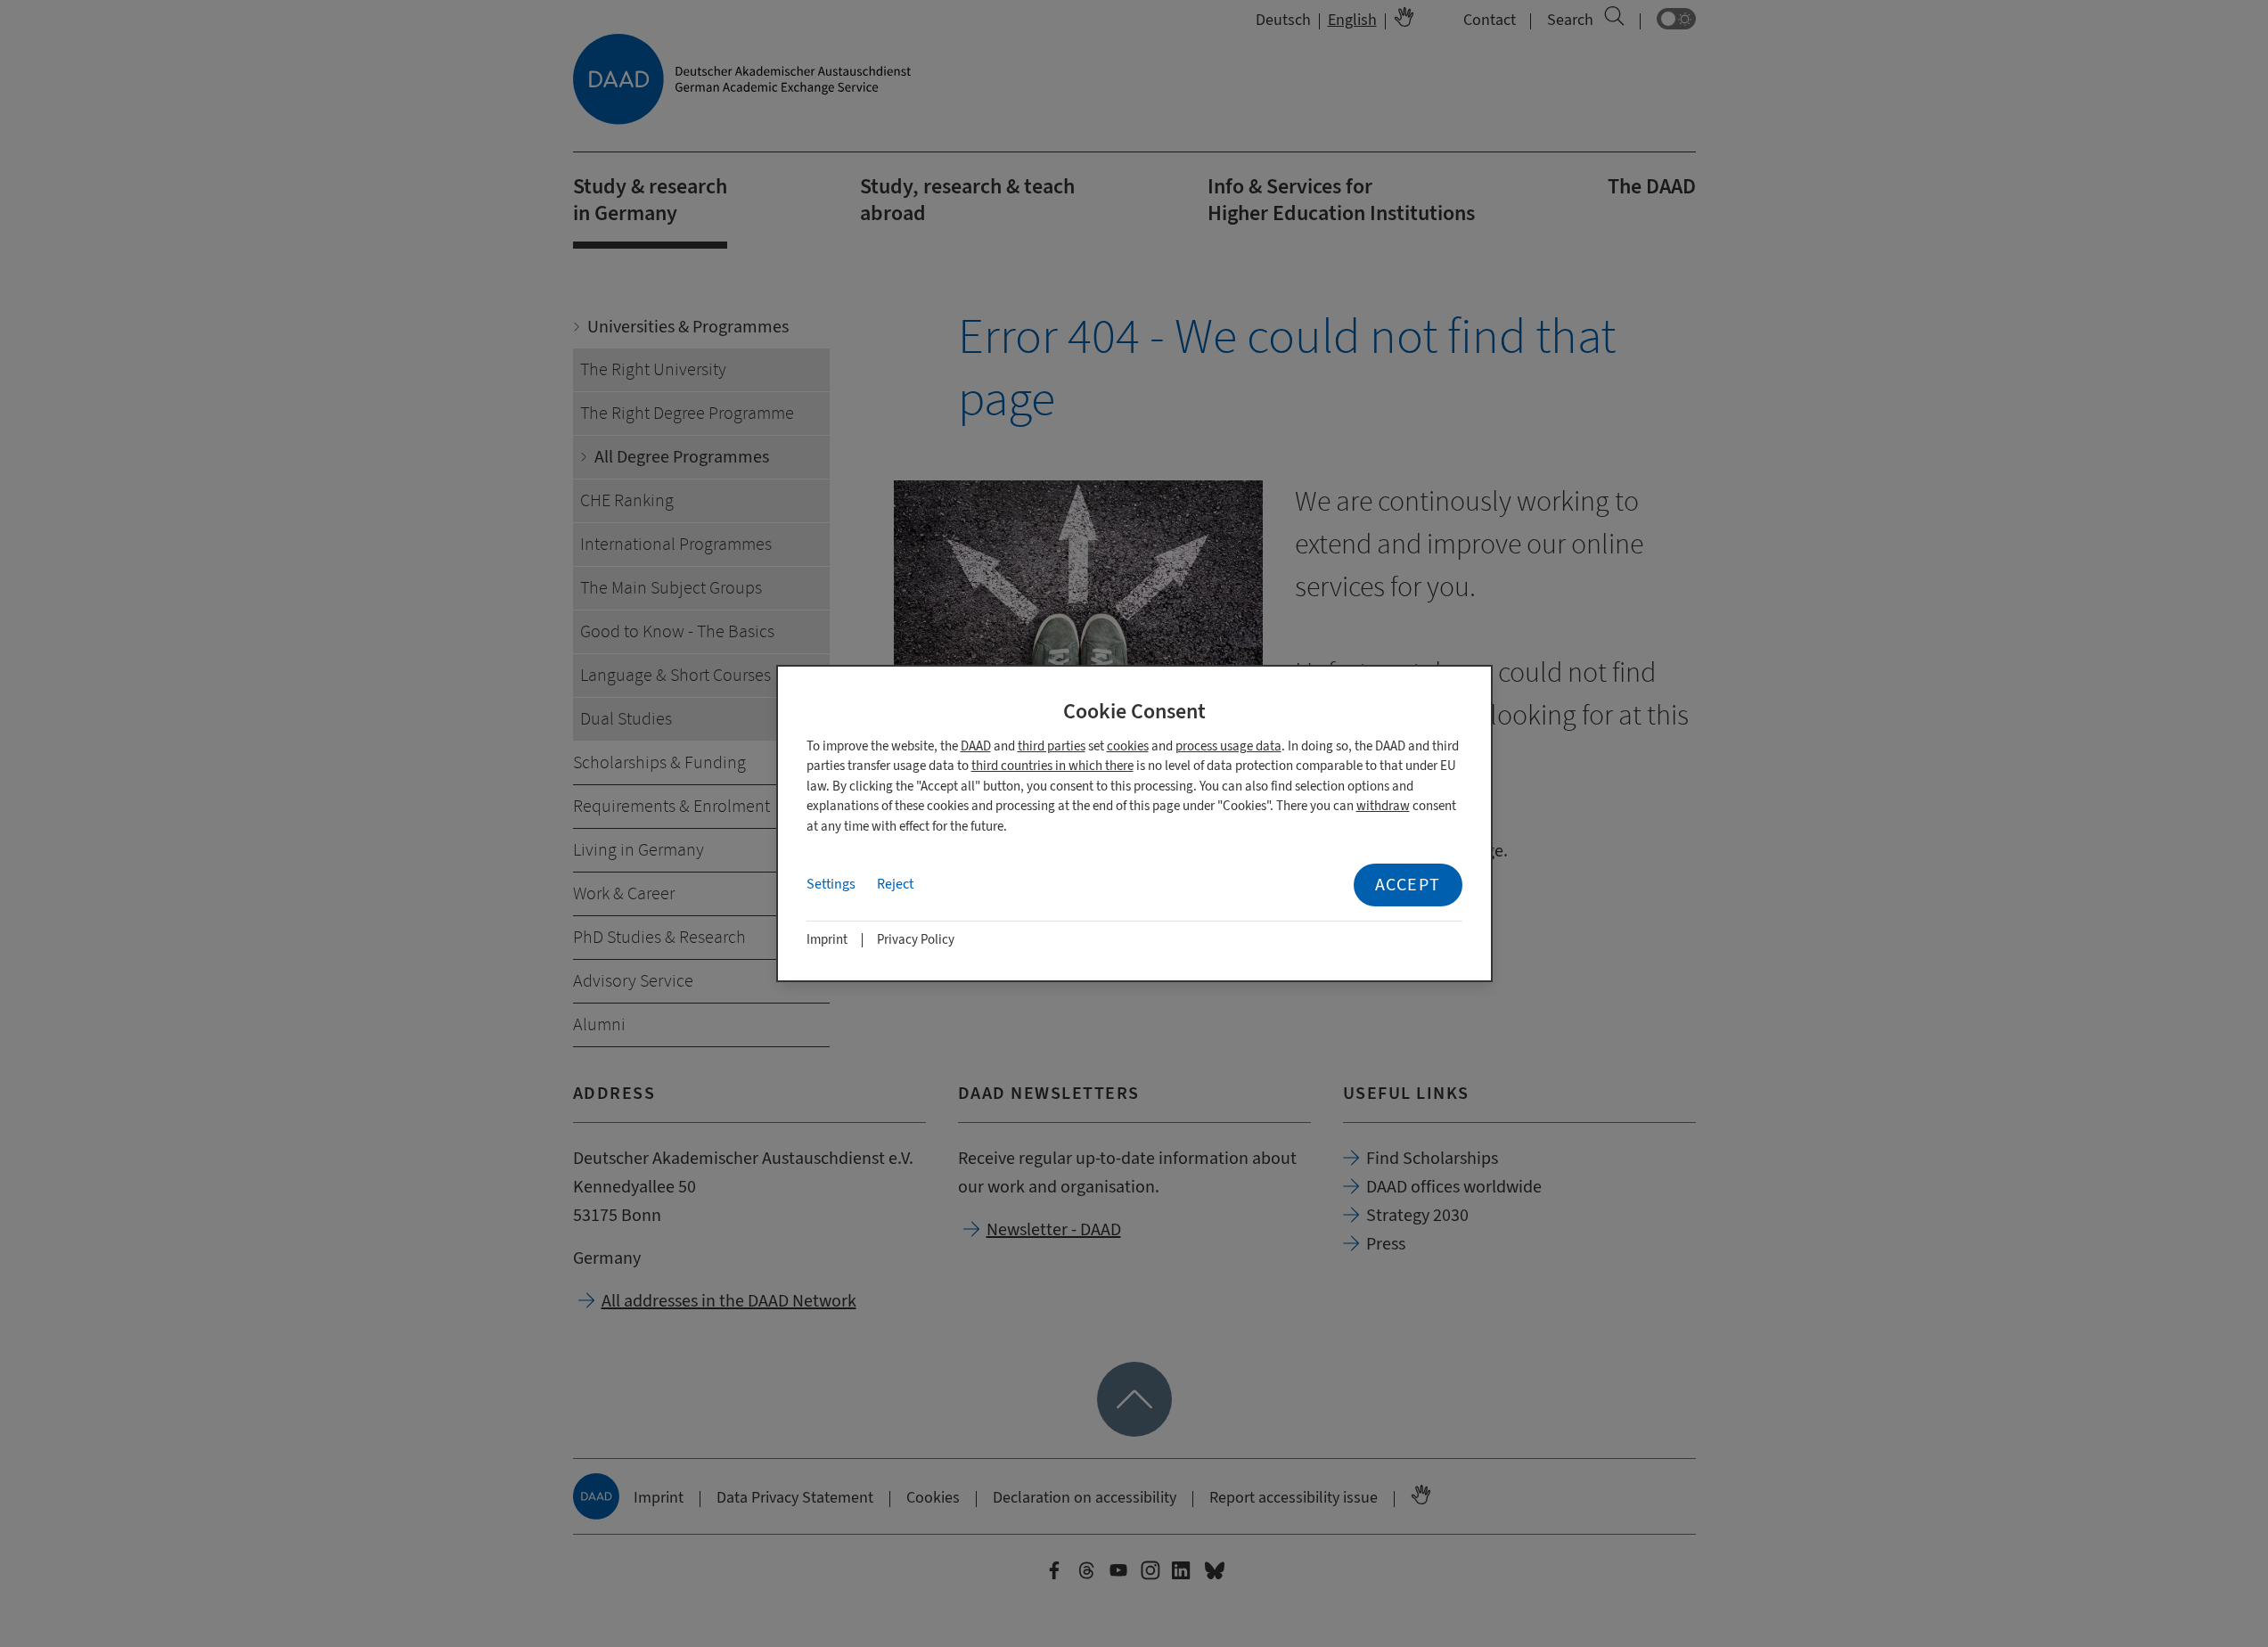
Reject (895, 884)
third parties (1052, 746)
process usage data (1228, 746)
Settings (831, 884)
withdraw (1383, 806)
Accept (1408, 885)
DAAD (976, 746)
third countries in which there (1052, 766)
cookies (1128, 746)
